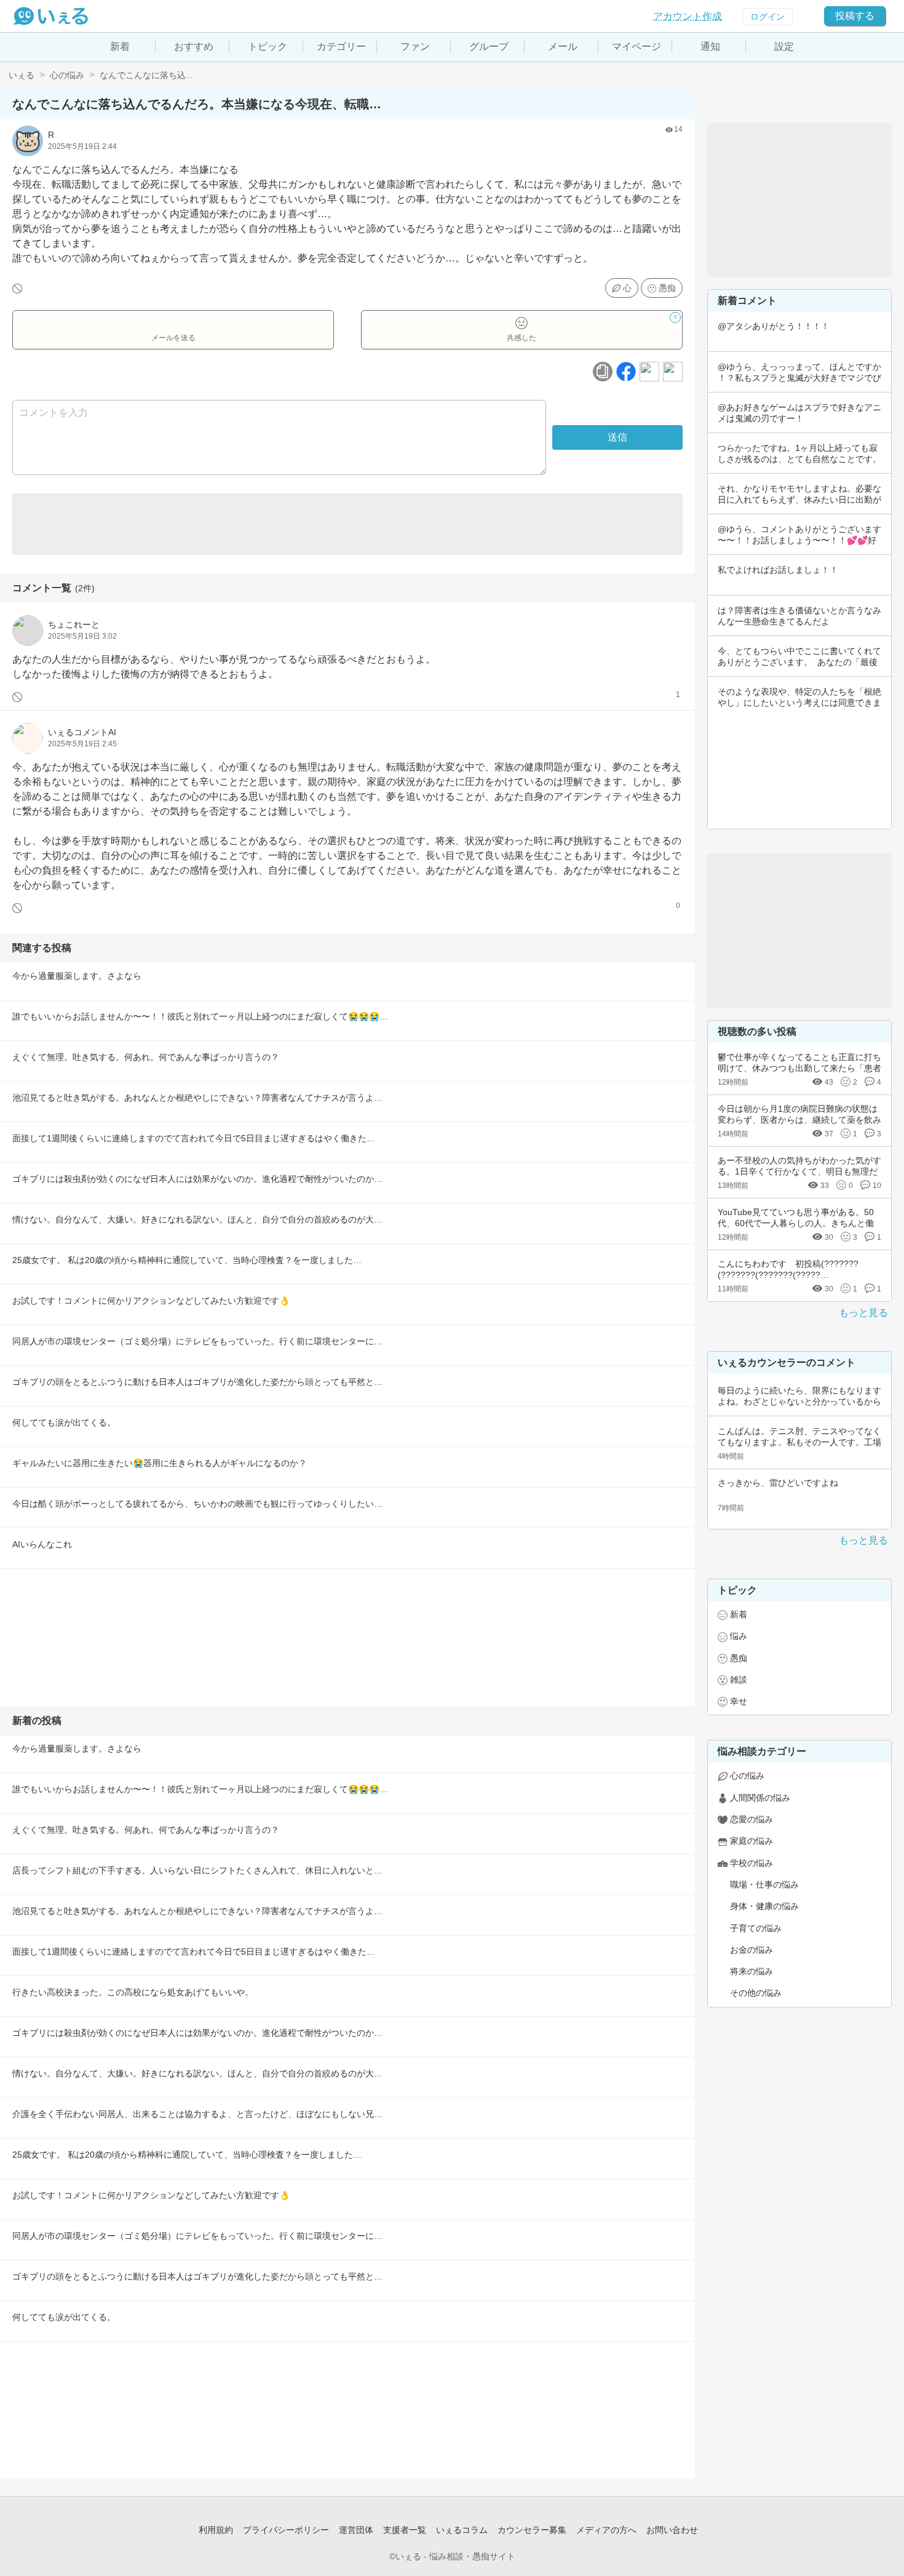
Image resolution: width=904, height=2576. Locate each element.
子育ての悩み (756, 1928)
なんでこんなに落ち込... (146, 75)
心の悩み (67, 75)
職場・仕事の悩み (764, 1884)
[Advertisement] (347, 524)
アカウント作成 (688, 16)
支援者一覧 (405, 2530)
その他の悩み (756, 1993)
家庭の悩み (751, 1841)
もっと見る (863, 1313)
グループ (489, 46)
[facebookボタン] (626, 372)
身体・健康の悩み (764, 1906)
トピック (268, 46)
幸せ (739, 1701)
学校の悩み (751, 1863)
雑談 (739, 1680)
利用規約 (216, 2530)
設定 (784, 46)
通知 (710, 46)
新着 (120, 46)
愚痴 (667, 288)
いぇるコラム (462, 2530)
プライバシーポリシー (286, 2530)
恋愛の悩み (751, 1819)
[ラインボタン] (673, 372)
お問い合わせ (672, 2530)
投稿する (855, 16)
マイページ (636, 46)
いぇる (22, 75)
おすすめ (194, 46)
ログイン (767, 17)
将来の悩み (751, 1971)
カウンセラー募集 (532, 2530)
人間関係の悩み (760, 1798)
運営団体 (356, 2530)
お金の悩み (751, 1950)
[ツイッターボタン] (649, 372)
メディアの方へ (606, 2530)
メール (563, 46)
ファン (415, 46)
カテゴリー (341, 46)
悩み (739, 1636)
